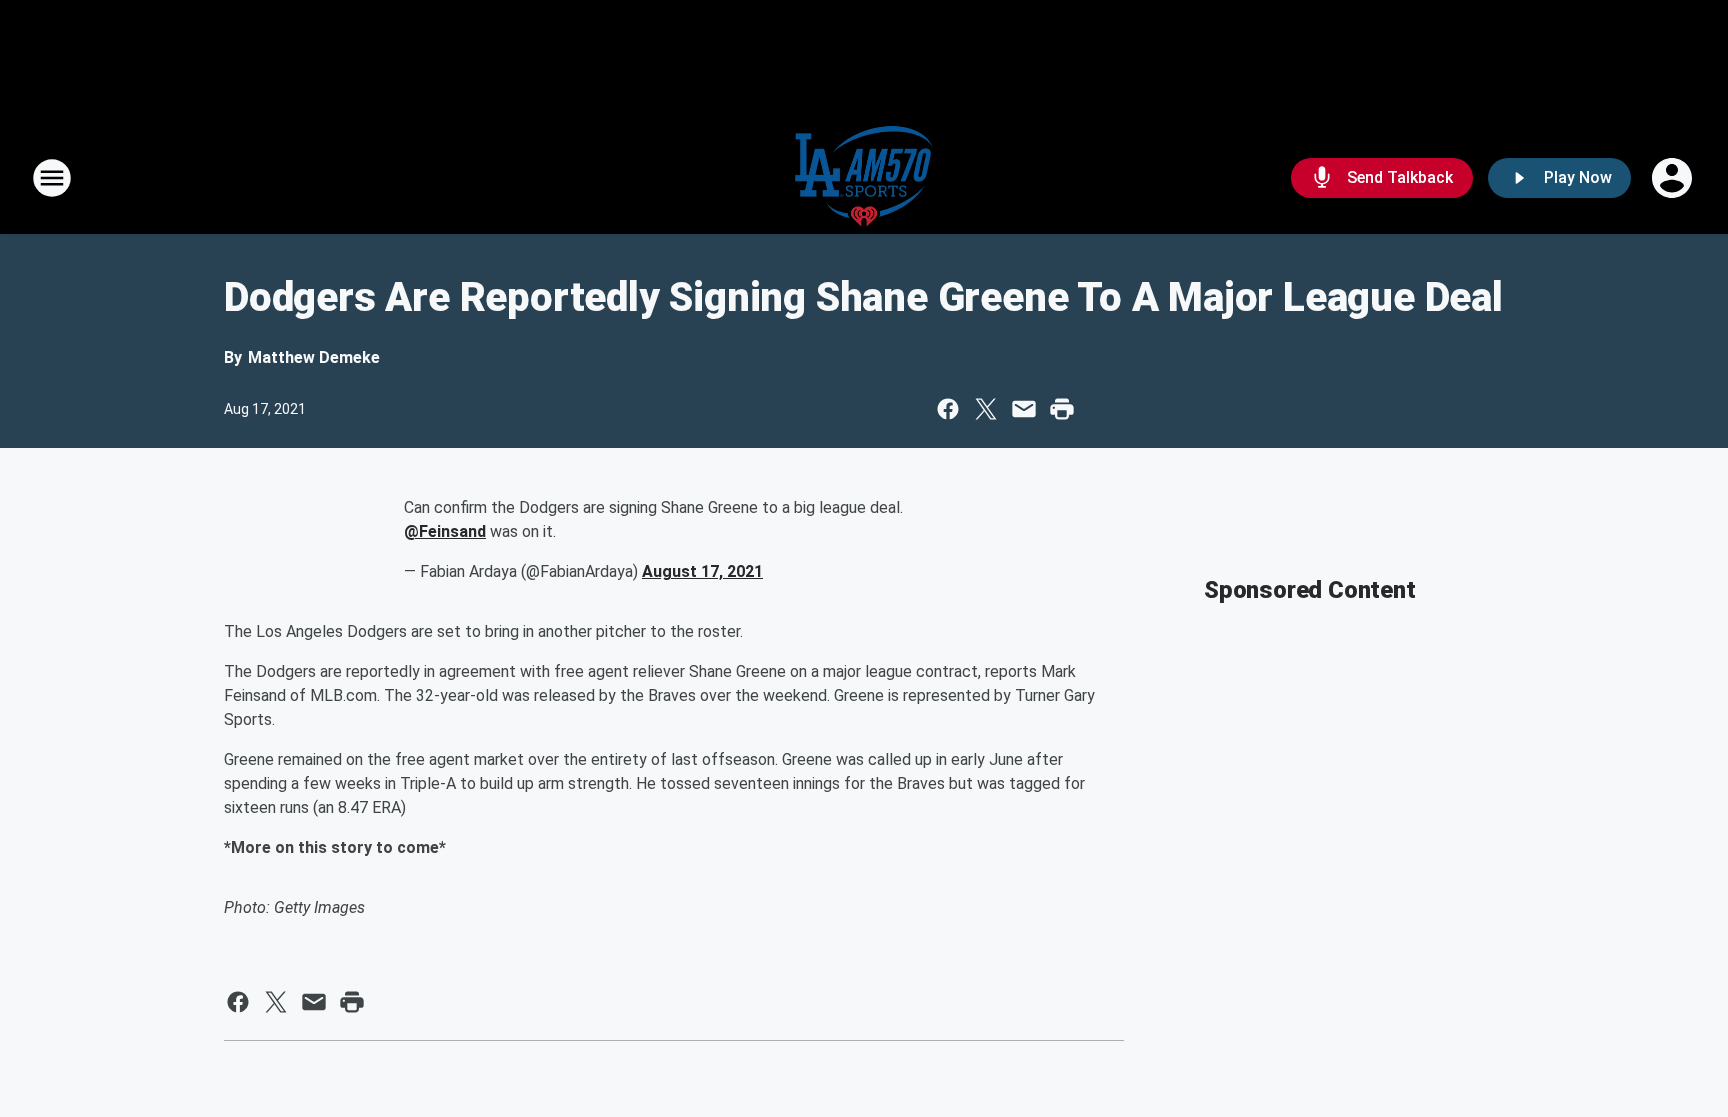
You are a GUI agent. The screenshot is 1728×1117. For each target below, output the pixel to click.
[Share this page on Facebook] (948, 409)
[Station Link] (864, 178)
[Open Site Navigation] (52, 178)
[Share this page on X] (986, 409)
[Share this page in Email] (1024, 409)
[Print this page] (1062, 409)
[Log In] (1674, 178)
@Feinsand (445, 531)
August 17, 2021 (702, 571)
